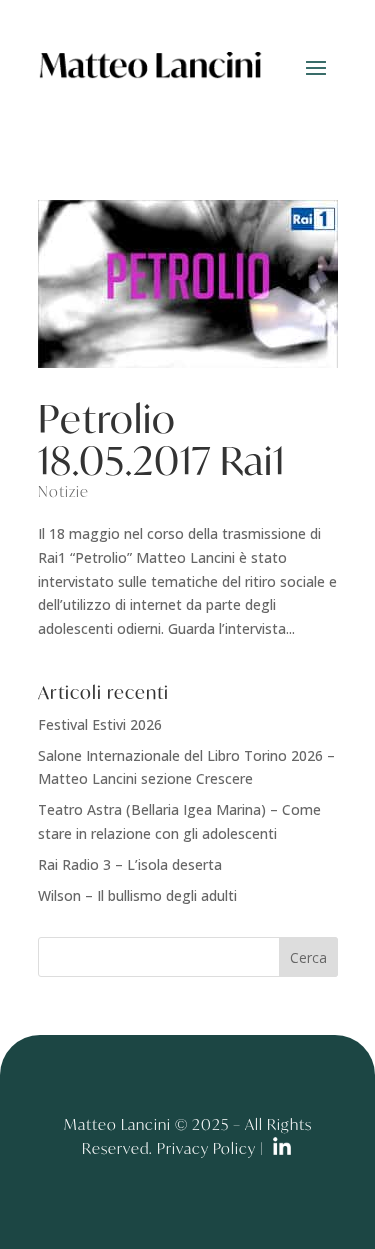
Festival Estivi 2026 (100, 724)
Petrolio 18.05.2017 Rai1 (161, 439)
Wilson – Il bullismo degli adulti (137, 895)
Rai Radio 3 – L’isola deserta (130, 864)
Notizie (63, 491)
